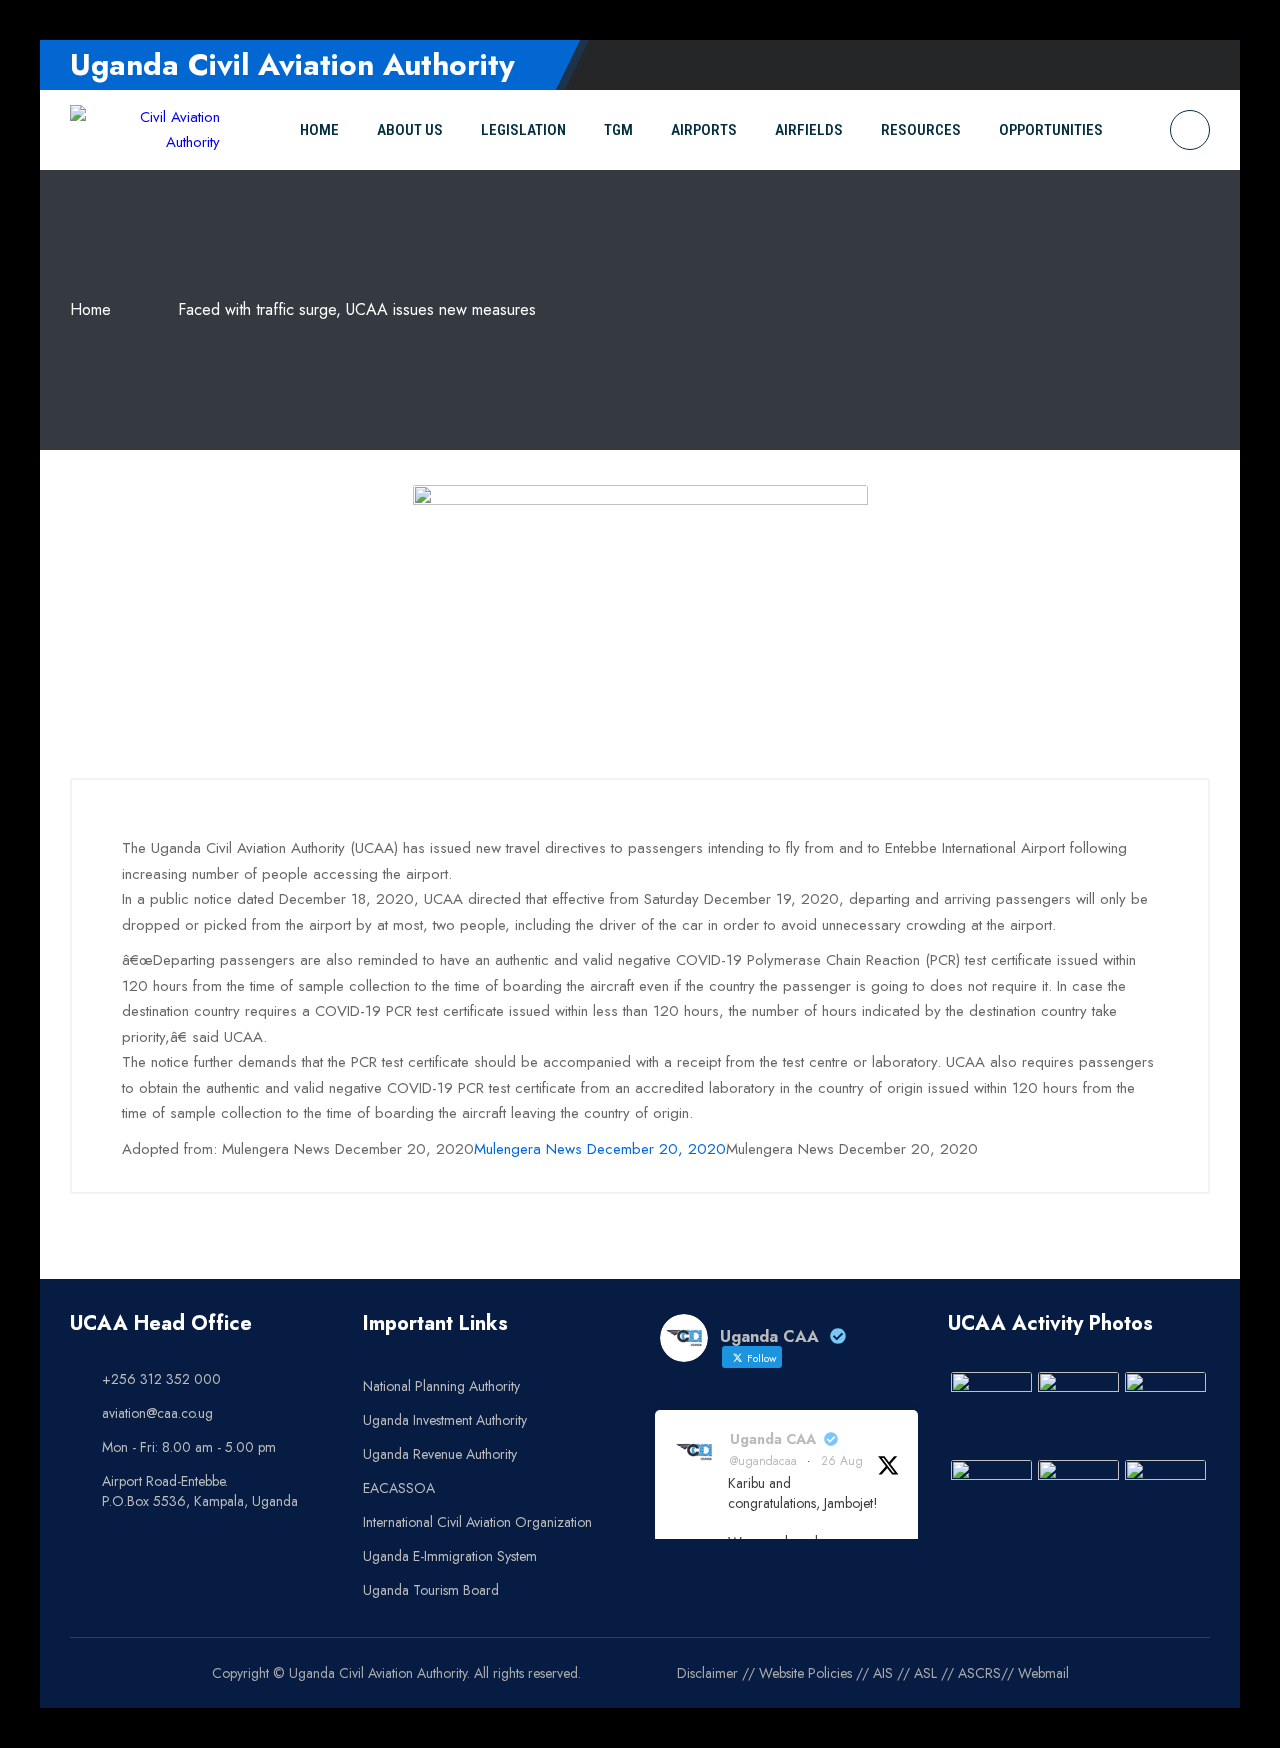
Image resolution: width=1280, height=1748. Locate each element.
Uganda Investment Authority (445, 1420)
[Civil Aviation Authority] (145, 130)
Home (90, 309)
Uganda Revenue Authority (440, 1454)
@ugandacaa (763, 1461)
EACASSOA (399, 1488)
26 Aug (842, 1461)
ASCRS (979, 1673)
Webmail (1043, 1673)
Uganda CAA (773, 1439)
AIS (883, 1673)
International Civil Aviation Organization (477, 1522)
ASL (925, 1673)
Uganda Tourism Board (431, 1590)
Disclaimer (707, 1673)
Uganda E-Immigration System (450, 1556)
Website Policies (805, 1673)
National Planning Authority (441, 1386)
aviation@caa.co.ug (157, 1413)
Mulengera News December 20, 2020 (600, 1149)
